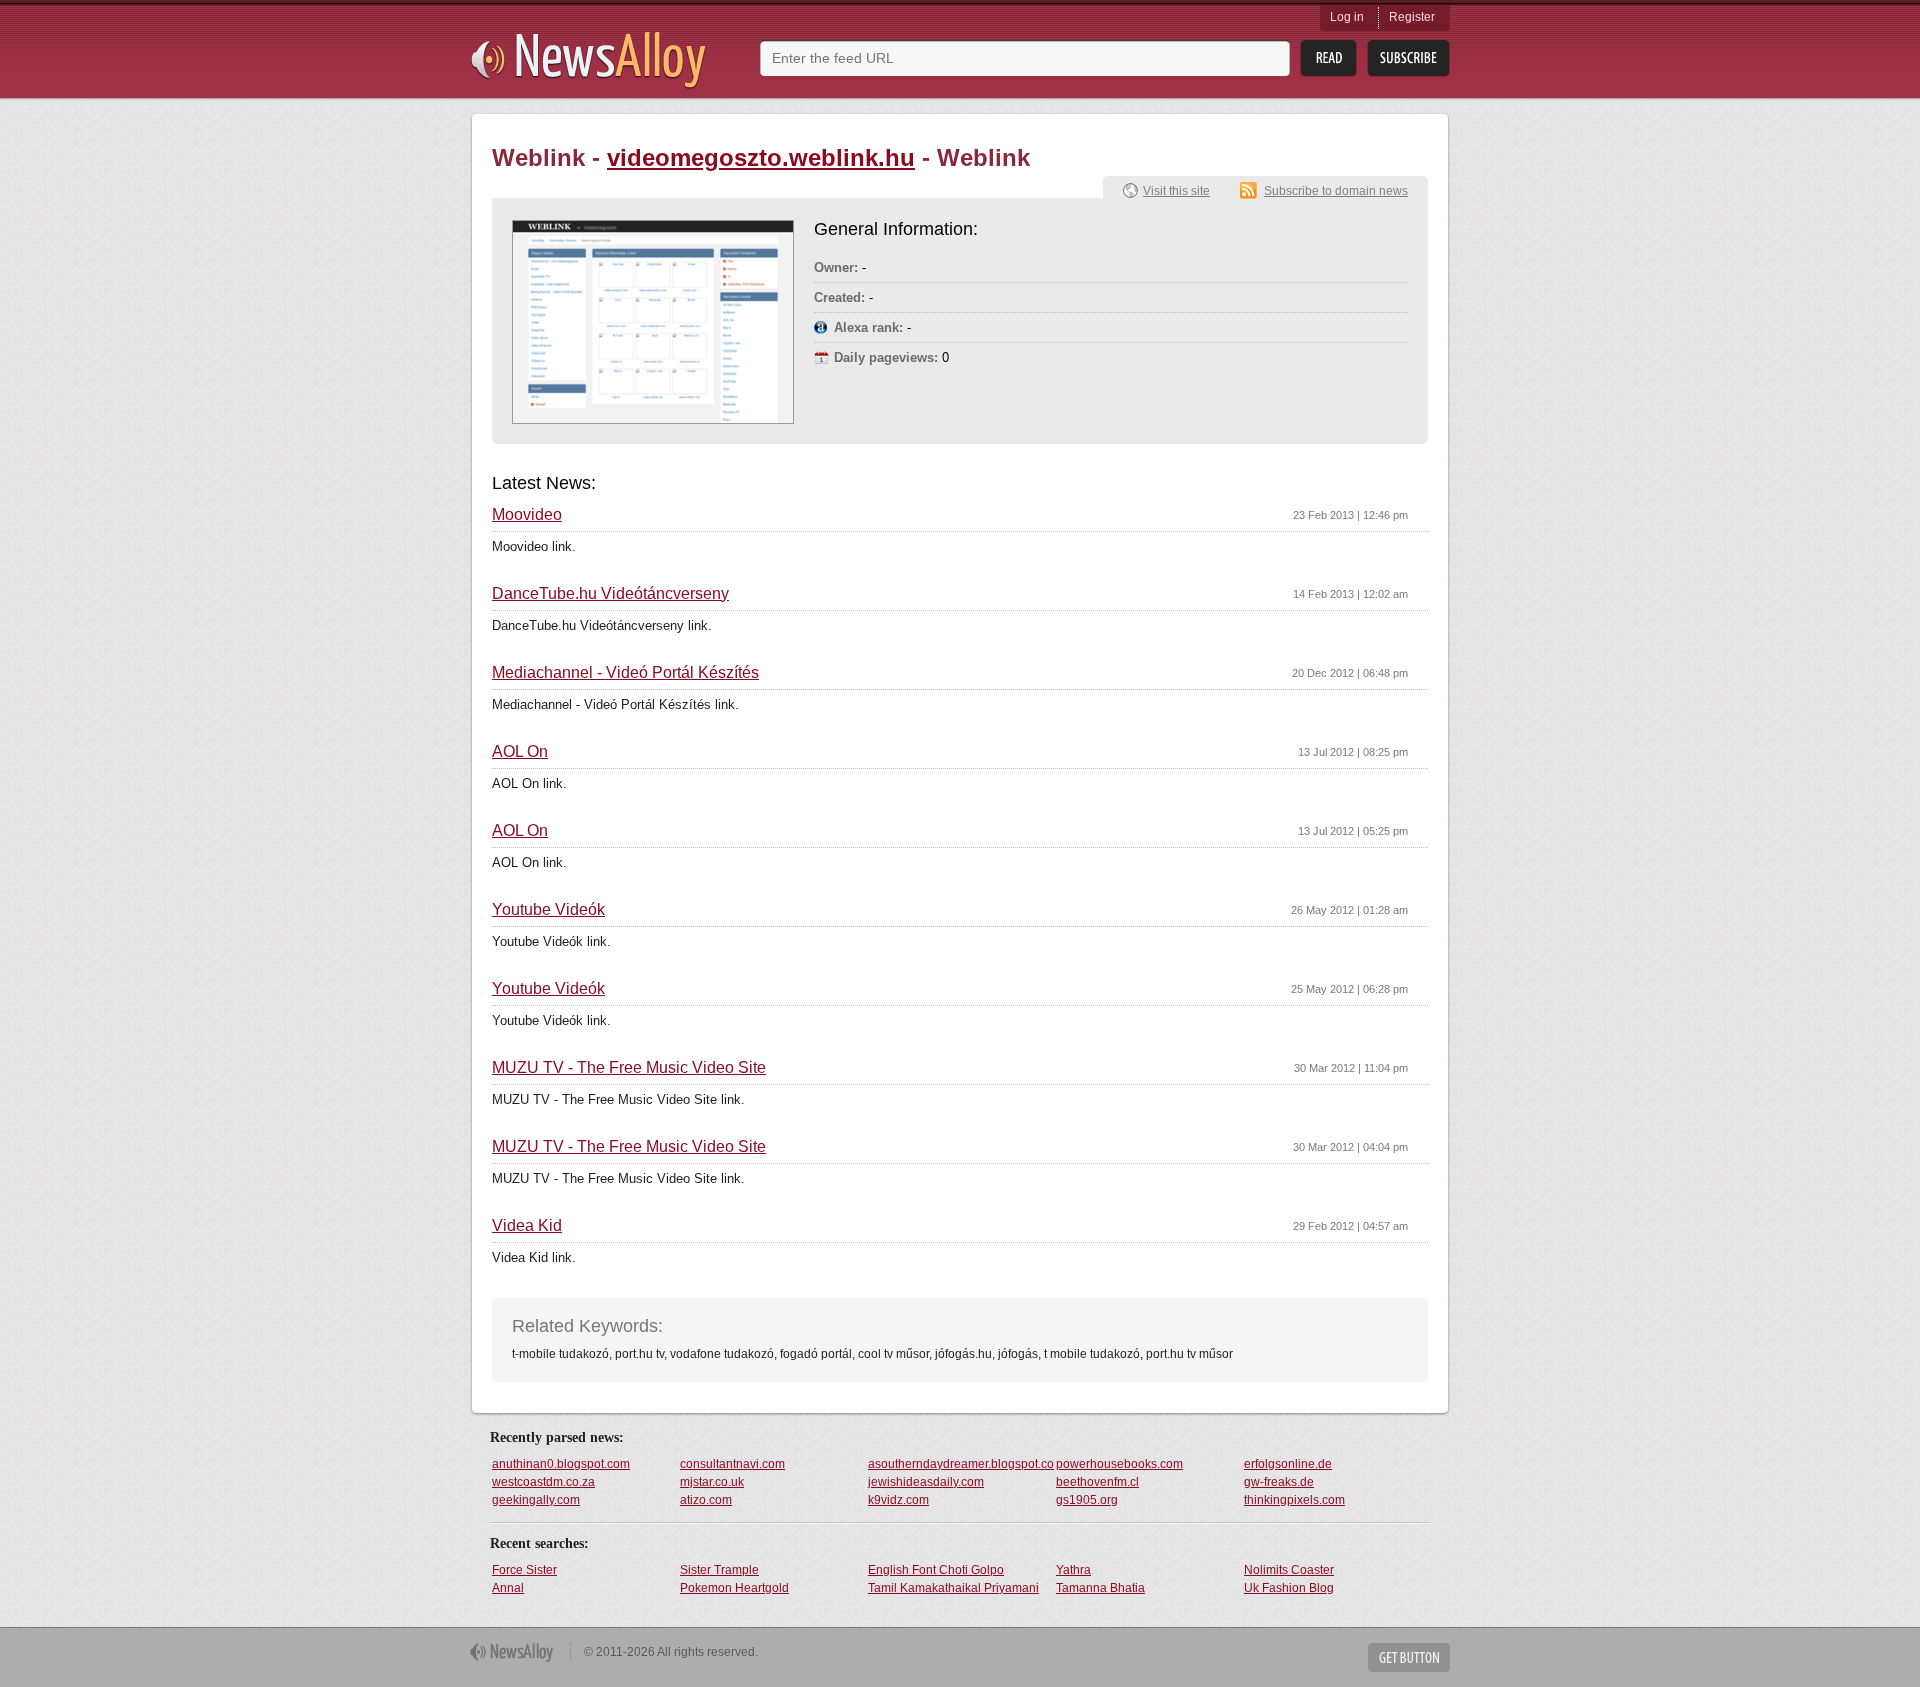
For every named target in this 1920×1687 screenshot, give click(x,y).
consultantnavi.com (732, 1464)
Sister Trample (719, 1570)
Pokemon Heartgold (734, 1588)
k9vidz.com (898, 1500)
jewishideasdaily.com (926, 1482)
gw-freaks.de (1279, 1482)
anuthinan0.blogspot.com (561, 1464)
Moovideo (527, 515)
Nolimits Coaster (1289, 1570)
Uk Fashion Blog (1289, 1588)
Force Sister (524, 1570)
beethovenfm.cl (1097, 1482)
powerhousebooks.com (1119, 1464)
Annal (508, 1588)
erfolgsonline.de (1288, 1464)
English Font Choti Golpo (936, 1570)
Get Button (1409, 1657)
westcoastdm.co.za (543, 1482)
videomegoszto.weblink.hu (761, 157)
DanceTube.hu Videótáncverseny (610, 594)
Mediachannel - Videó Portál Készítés (625, 673)
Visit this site (1176, 191)
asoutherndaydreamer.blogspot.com (961, 1464)
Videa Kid (527, 1226)
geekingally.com (536, 1500)
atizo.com (706, 1500)
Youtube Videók (548, 910)
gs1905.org (1087, 1500)
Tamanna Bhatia (1100, 1588)
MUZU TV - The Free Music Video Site (629, 1068)
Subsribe (1408, 58)
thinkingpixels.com (1294, 1500)
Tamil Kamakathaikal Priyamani (953, 1588)
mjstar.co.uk (712, 1482)
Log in (1347, 17)
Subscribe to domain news (1336, 191)
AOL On (520, 752)
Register (1412, 17)
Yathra (1073, 1570)
